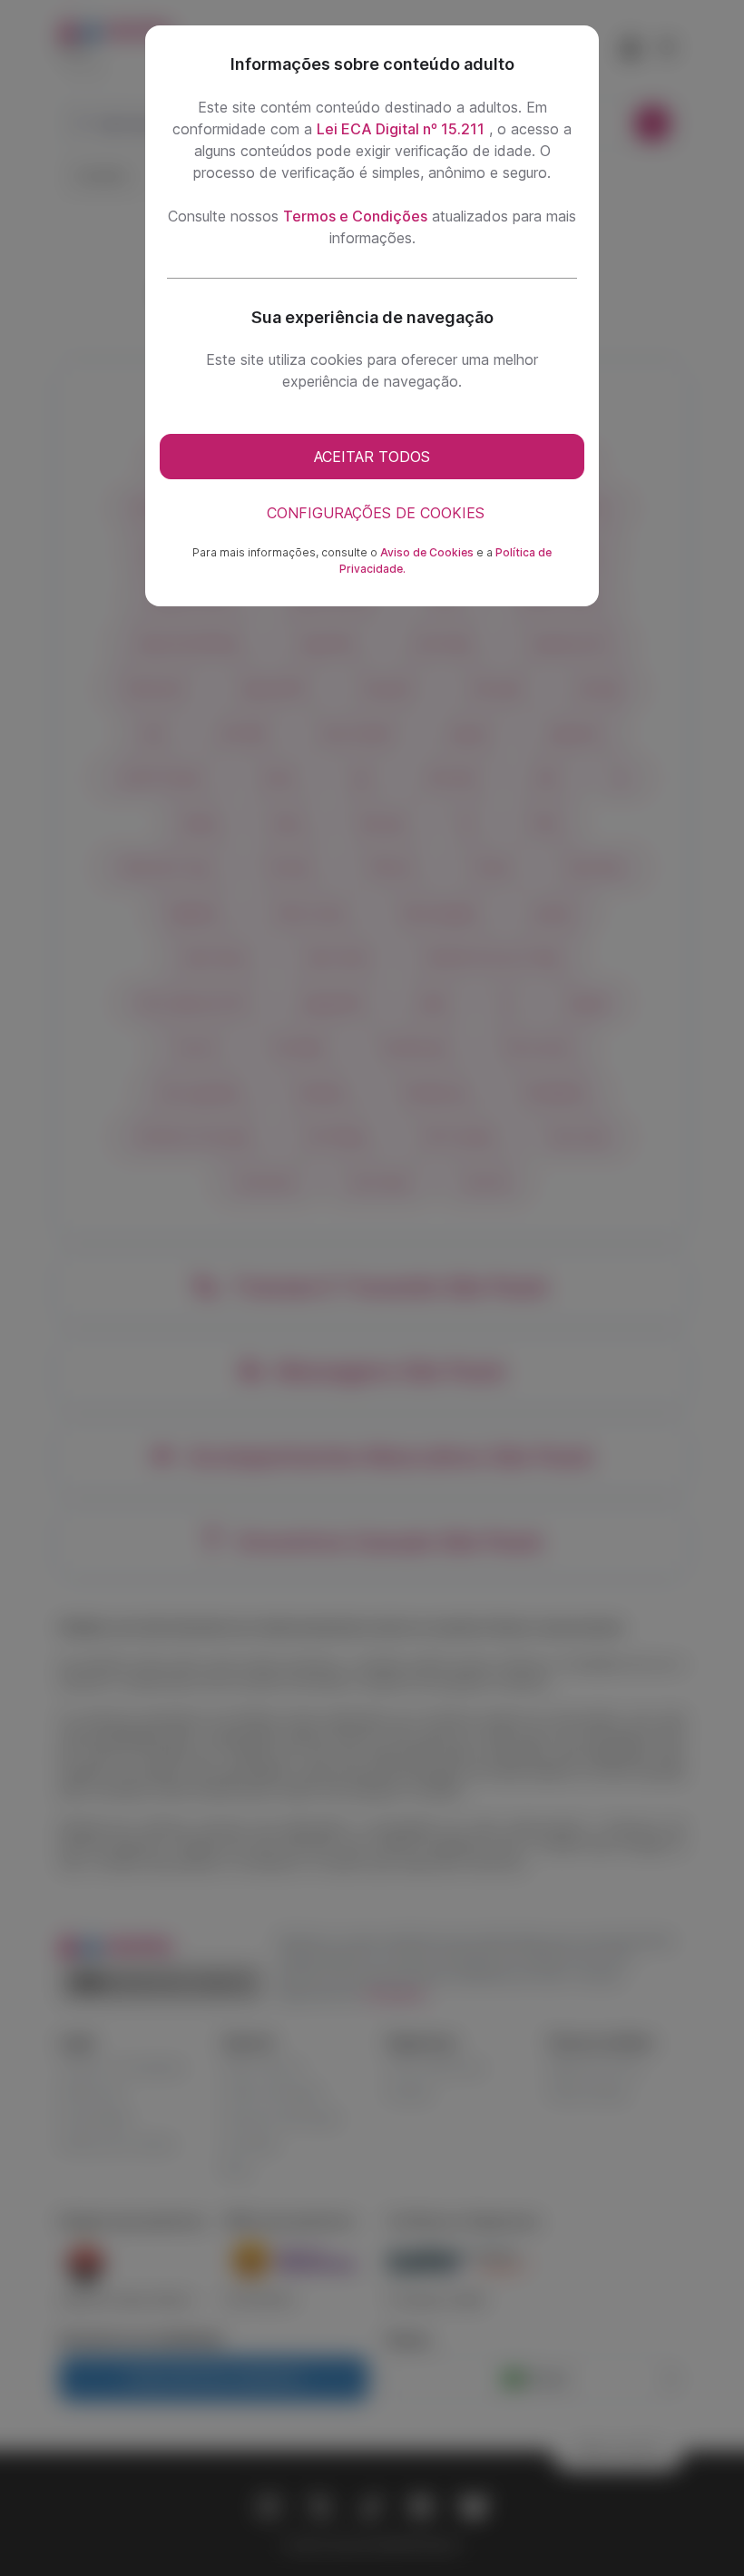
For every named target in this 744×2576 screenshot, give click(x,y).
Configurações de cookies (376, 513)
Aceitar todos (372, 457)
